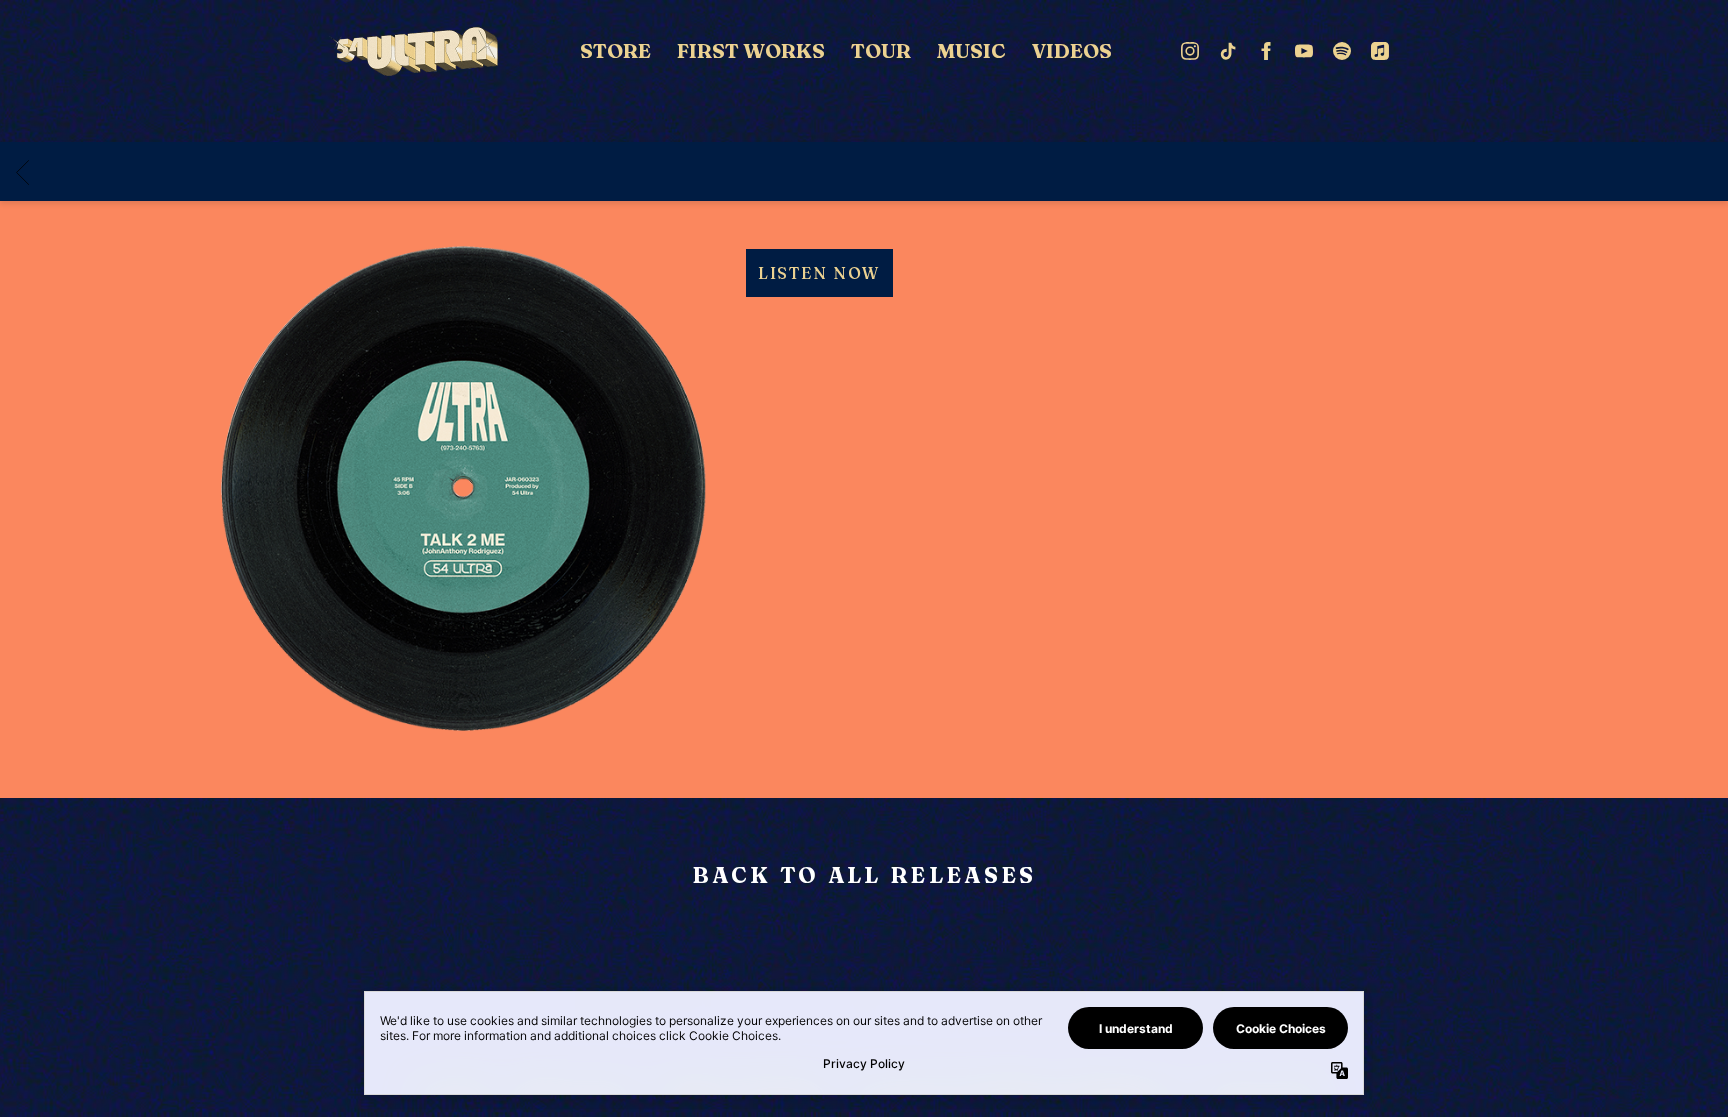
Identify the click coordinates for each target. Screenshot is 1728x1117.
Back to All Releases (864, 878)
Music (971, 50)
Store (615, 50)
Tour (881, 50)
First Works (751, 50)
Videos (1072, 50)
